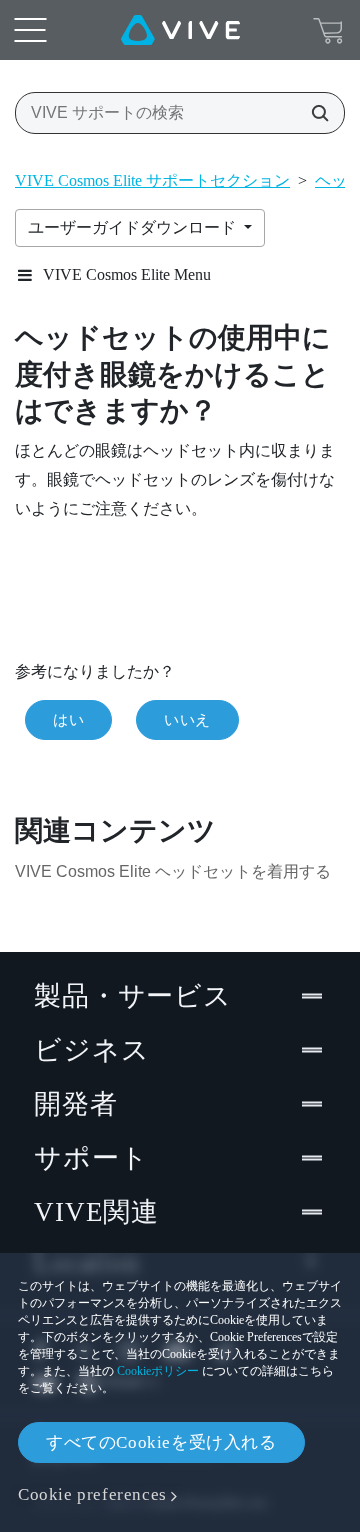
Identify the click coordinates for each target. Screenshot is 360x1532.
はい (68, 720)
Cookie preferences (92, 1494)
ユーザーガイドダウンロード (134, 227)
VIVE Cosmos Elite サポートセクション (152, 180)
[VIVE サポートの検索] (314, 113)
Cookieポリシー (158, 1371)
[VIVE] (180, 30)
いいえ (187, 720)
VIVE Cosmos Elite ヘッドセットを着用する (173, 871)
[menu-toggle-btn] (30, 30)
